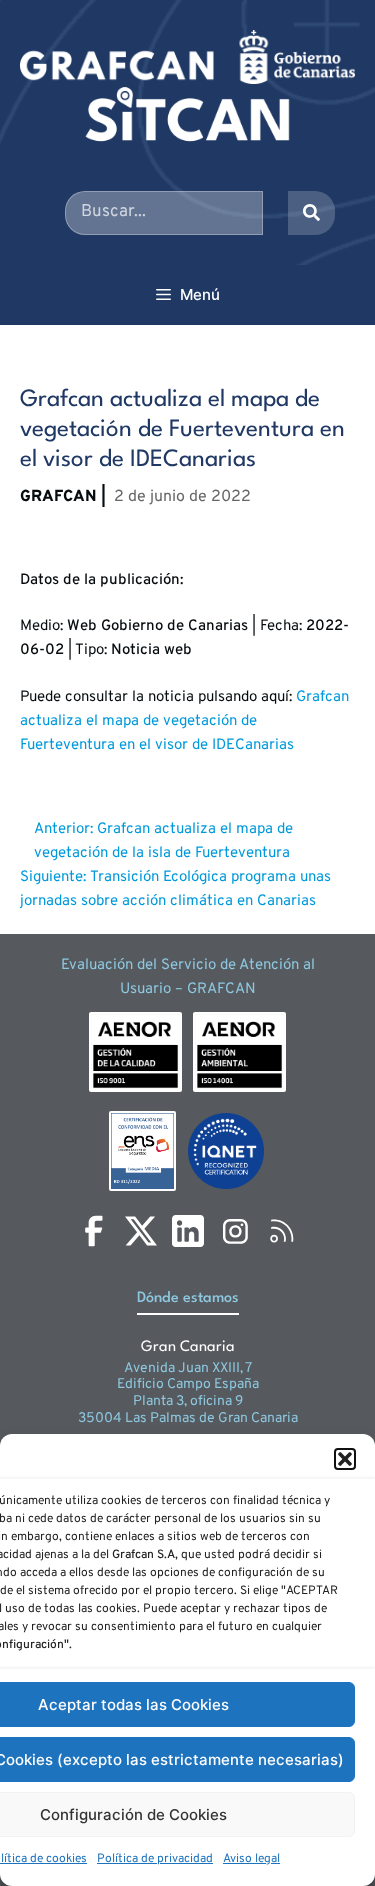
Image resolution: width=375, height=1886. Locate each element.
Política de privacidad (155, 1859)
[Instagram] (235, 1231)
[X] (141, 1231)
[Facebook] (94, 1231)
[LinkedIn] (188, 1231)
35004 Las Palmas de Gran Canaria (188, 1418)
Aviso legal (251, 1859)
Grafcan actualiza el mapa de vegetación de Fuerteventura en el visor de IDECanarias (184, 721)
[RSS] (282, 1231)
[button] (345, 1459)
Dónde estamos (188, 1298)
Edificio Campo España (188, 1384)
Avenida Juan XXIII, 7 (188, 1368)
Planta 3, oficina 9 (188, 1401)
